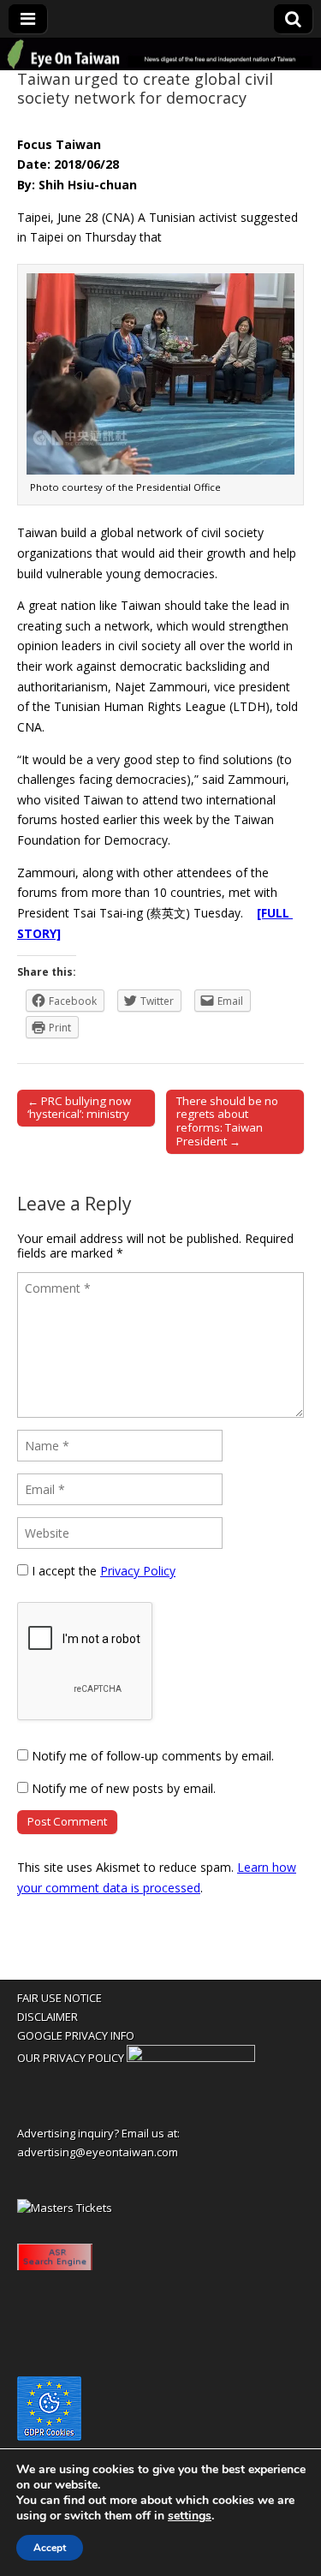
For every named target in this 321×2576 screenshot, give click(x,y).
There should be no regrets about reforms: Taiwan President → (227, 1121)
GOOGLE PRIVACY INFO (76, 2035)
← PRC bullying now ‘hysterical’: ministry (79, 1108)
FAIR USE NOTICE (59, 1998)
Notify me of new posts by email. (124, 1788)
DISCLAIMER (48, 2017)
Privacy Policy (138, 1571)
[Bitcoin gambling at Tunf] (191, 2058)
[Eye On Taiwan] (160, 55)
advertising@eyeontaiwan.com (98, 2152)
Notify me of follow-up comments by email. (153, 1756)
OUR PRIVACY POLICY (71, 2058)
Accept (50, 2548)
